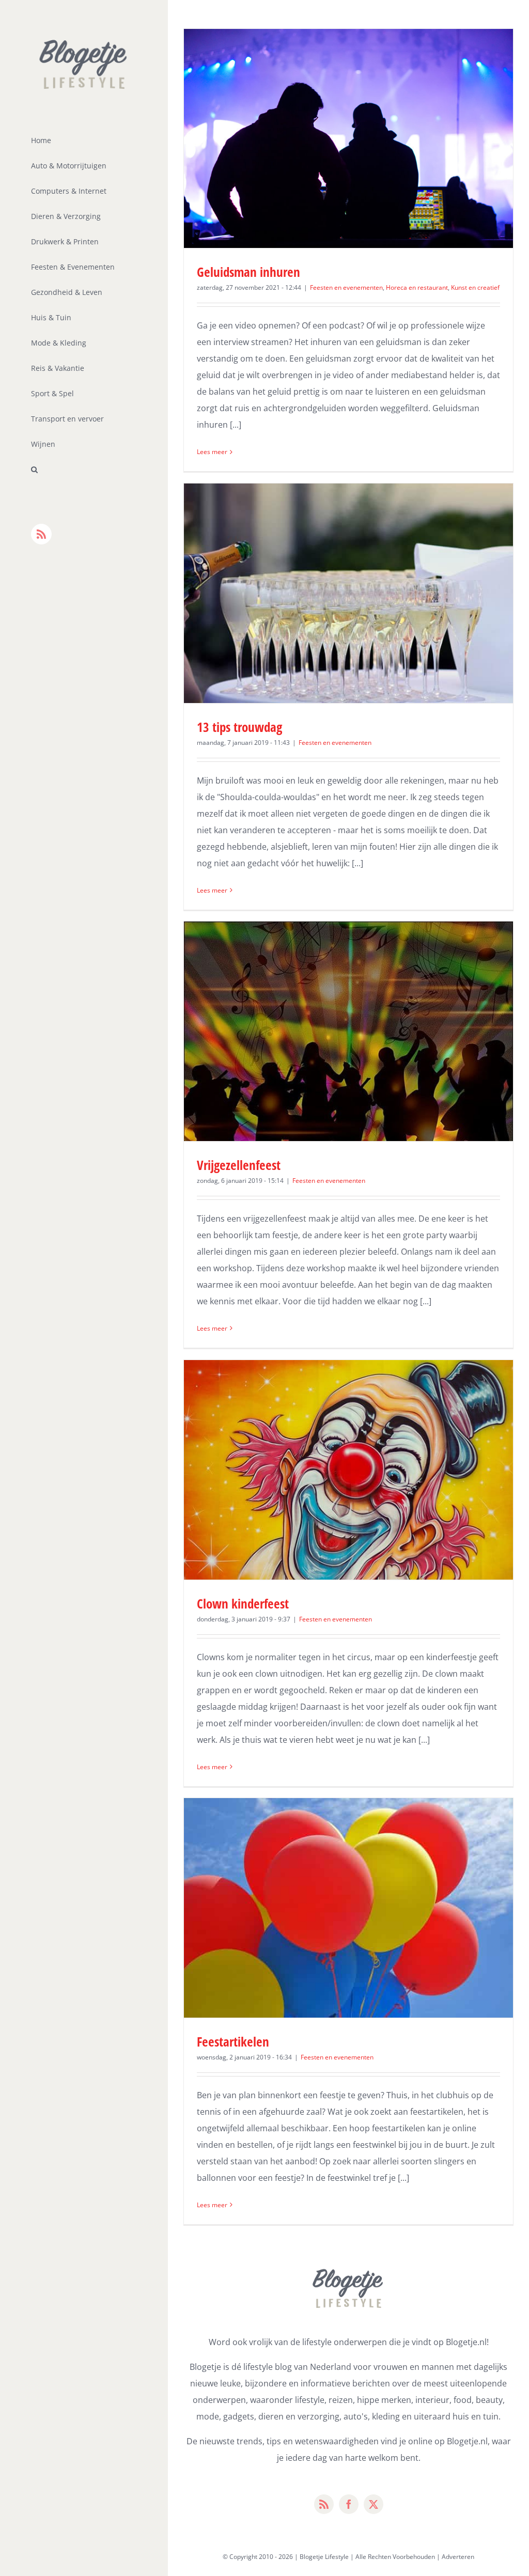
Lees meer (212, 452)
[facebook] (349, 2504)
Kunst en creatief (475, 287)
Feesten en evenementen (346, 287)
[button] (84, 470)
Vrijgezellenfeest (239, 1165)
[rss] (324, 2504)
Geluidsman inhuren (248, 272)
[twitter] (374, 2504)
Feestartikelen (233, 2041)
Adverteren (458, 2557)
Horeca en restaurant (417, 287)
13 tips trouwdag (239, 727)
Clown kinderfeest (243, 1603)
